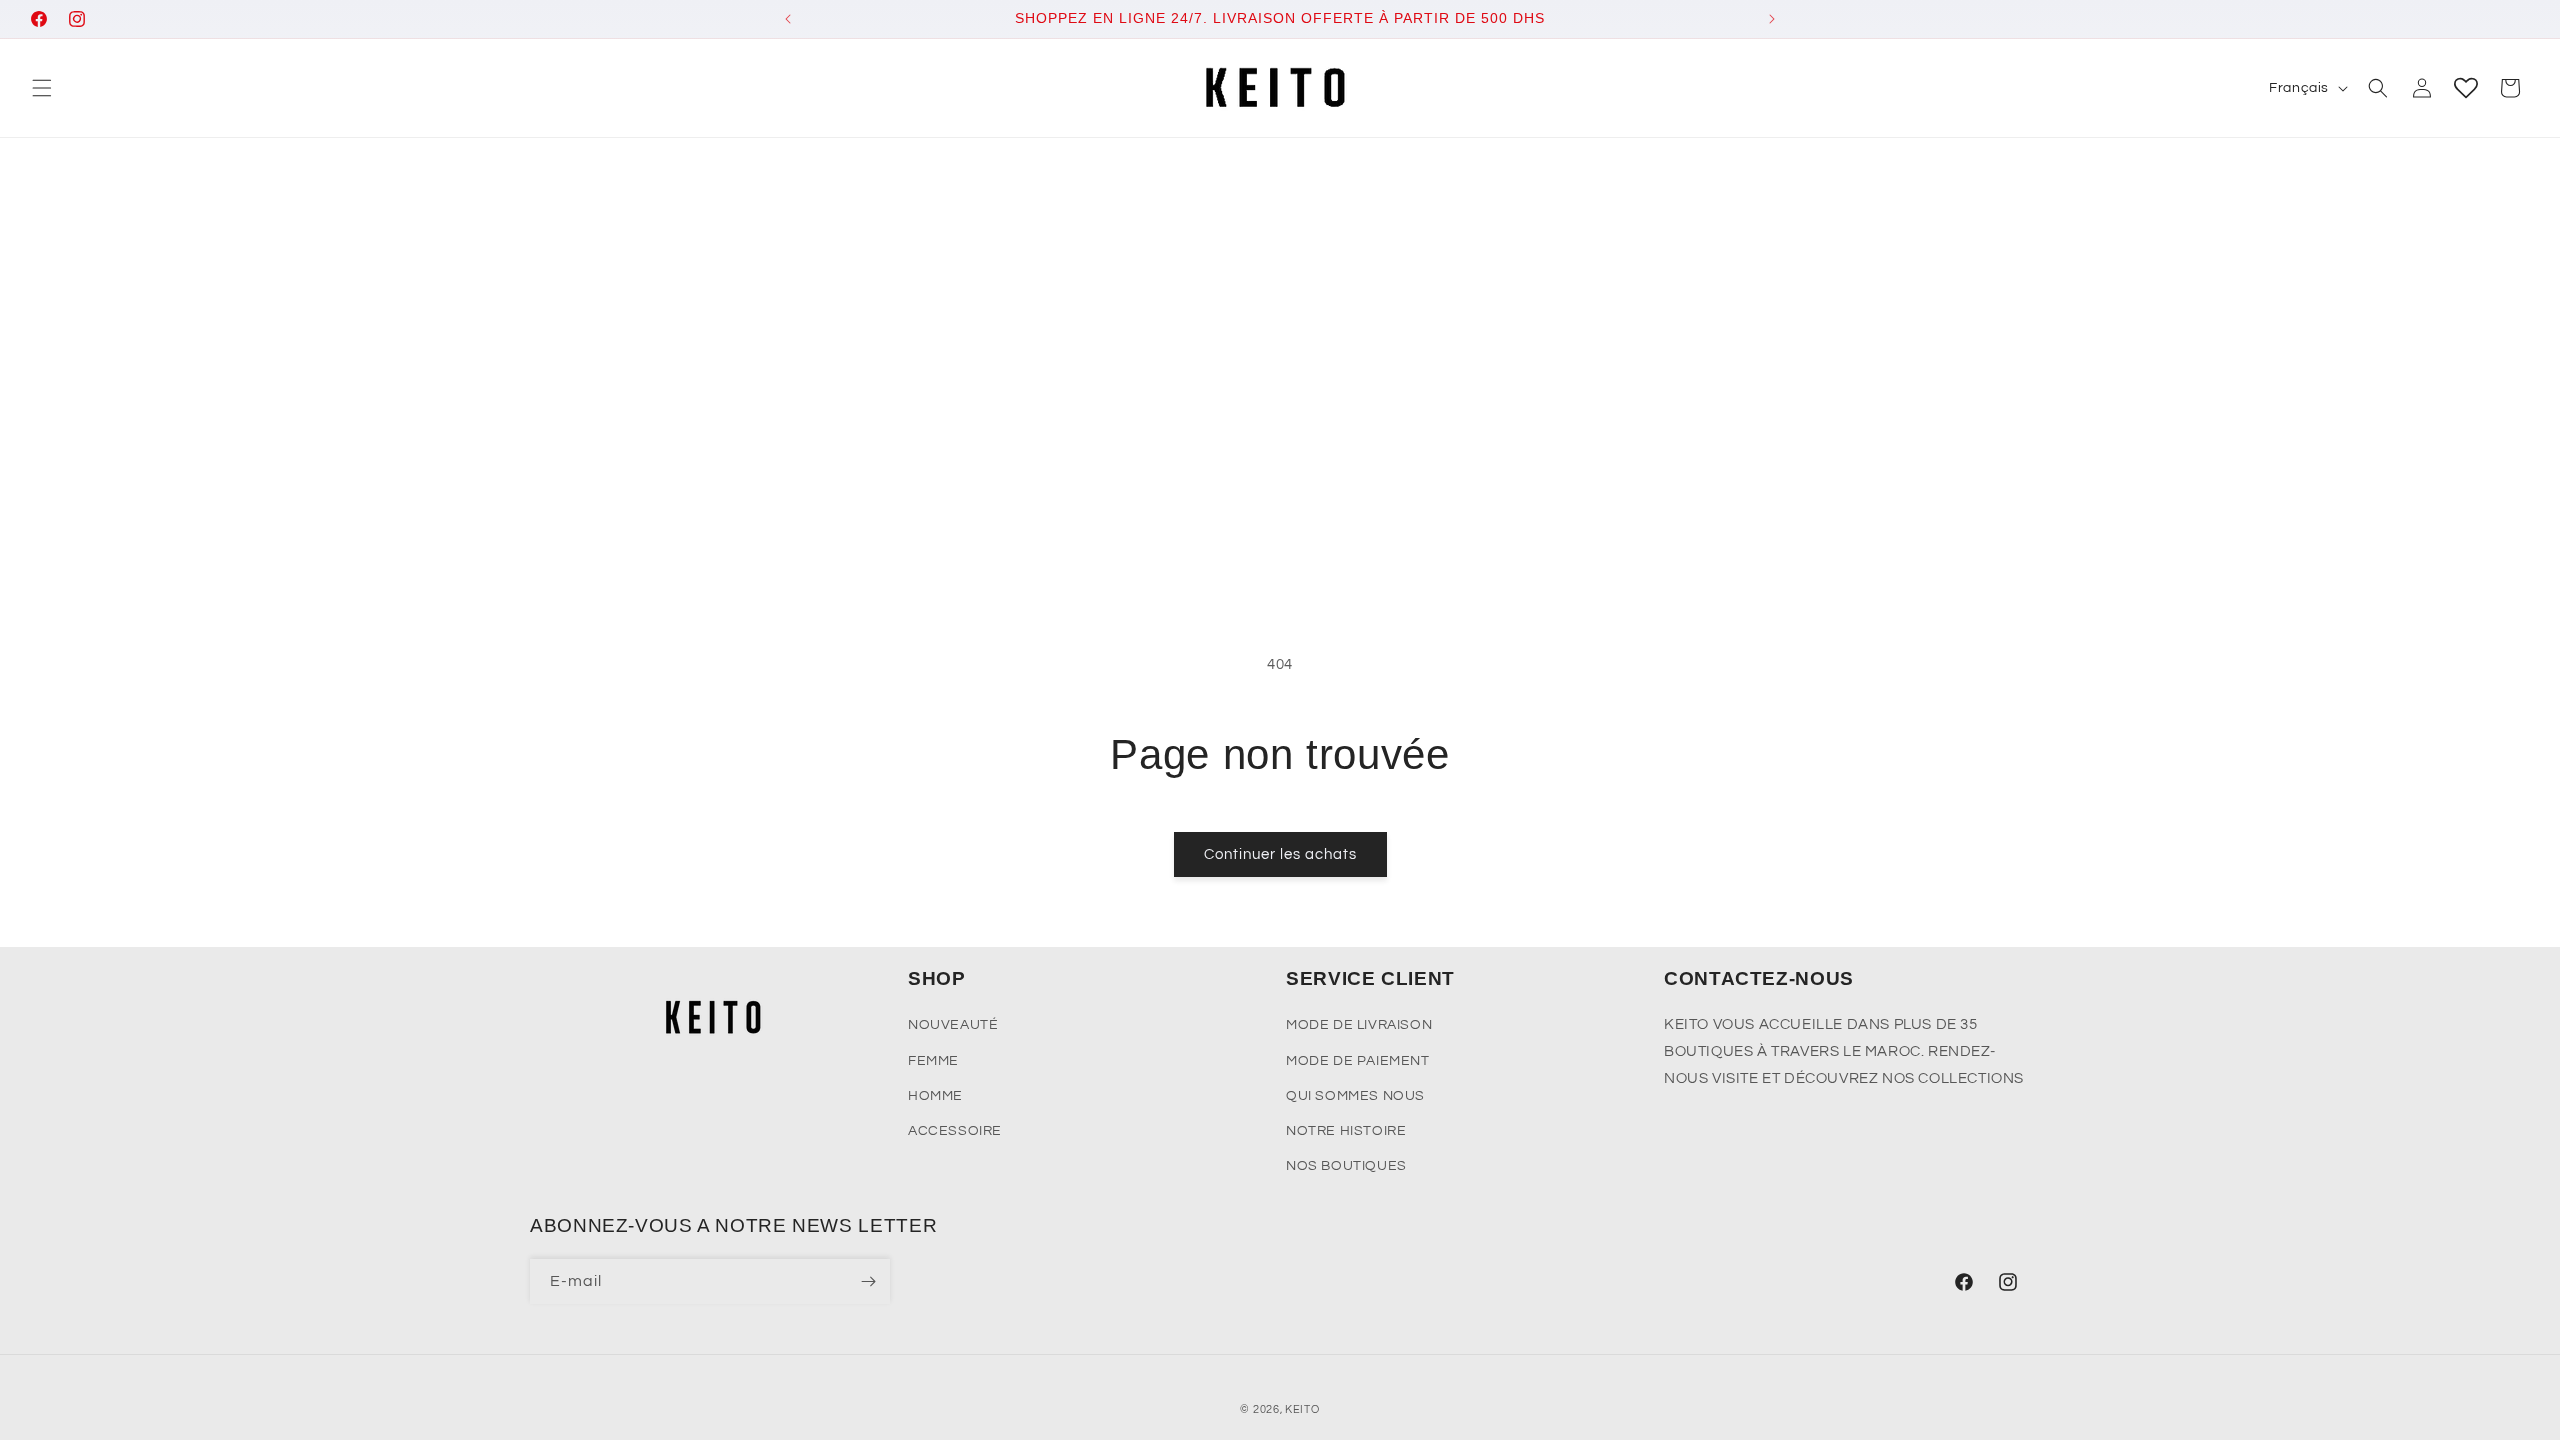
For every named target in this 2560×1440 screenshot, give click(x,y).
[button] (42, 88)
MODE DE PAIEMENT (1358, 1061)
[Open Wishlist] (2466, 88)
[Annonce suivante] (1772, 19)
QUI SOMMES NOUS (1355, 1096)
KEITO (1302, 1409)
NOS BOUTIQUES (1346, 1166)
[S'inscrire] (868, 1281)
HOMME (935, 1096)
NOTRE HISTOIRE (1346, 1131)
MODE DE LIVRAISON (1359, 1025)
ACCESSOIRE (955, 1131)
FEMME (933, 1061)
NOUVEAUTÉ (953, 1025)
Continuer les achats (1280, 854)
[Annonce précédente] (788, 19)
